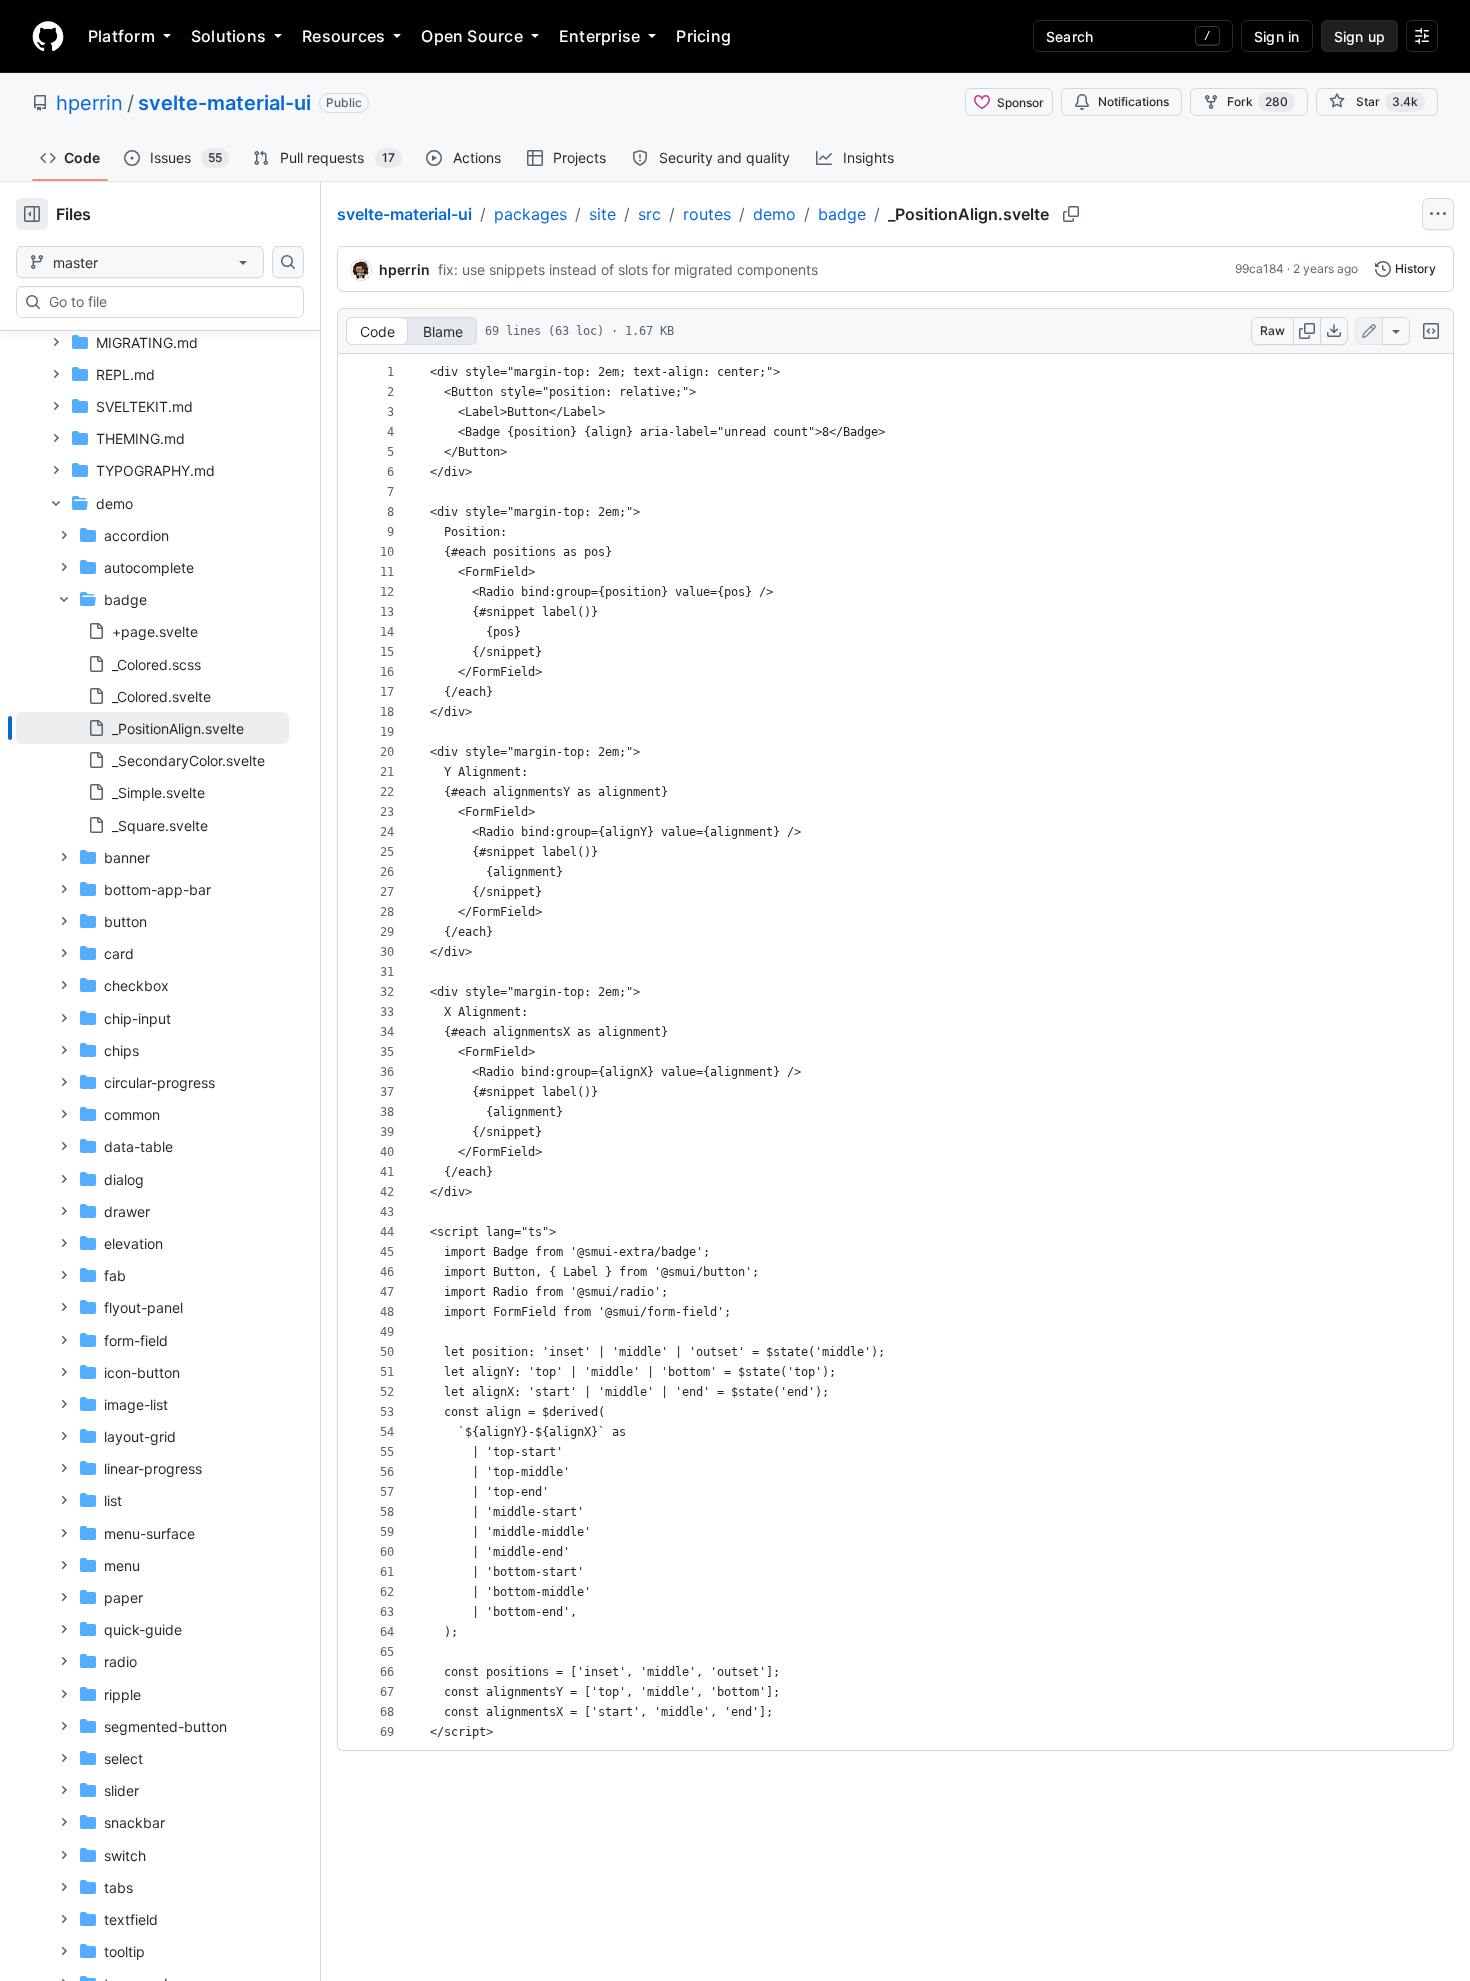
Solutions (228, 36)
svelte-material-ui (224, 103)
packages (530, 214)
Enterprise (599, 36)
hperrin (89, 103)
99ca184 (1259, 268)
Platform (121, 36)
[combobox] (168, 302)
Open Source (472, 36)
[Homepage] (48, 36)
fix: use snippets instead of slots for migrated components (628, 269)
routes (707, 214)
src (649, 214)
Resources (343, 36)
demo (774, 214)
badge (842, 214)
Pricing (703, 36)
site (602, 214)
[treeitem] (152, 728)
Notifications (1133, 101)
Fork (1257, 101)
